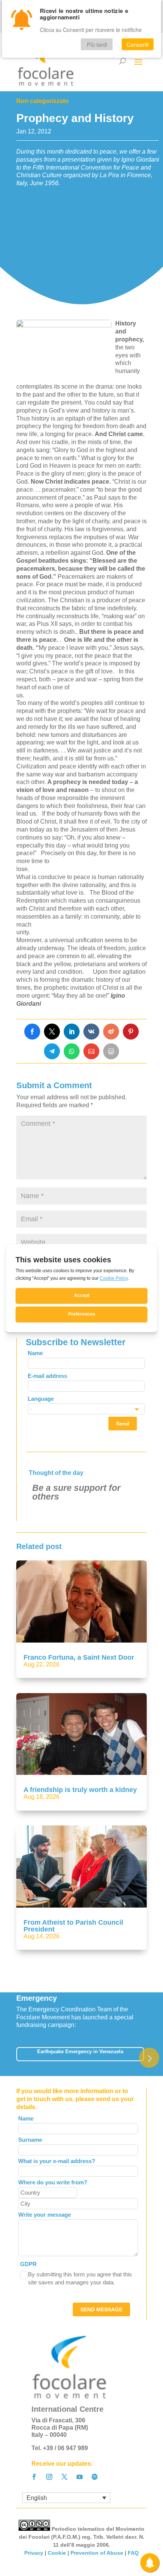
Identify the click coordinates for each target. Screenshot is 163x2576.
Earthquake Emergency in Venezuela (80, 2051)
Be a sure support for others (76, 1492)
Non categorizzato (42, 101)
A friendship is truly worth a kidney (80, 1790)
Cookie (57, 2553)
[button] (149, 2058)
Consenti (138, 44)
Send (123, 1424)
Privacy (34, 2553)
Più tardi (97, 44)
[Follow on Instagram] (49, 2477)
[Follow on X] (64, 2477)
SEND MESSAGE (101, 2309)
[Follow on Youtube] (80, 2477)
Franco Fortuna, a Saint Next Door (79, 1657)
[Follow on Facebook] (34, 2477)
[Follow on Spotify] (95, 2477)
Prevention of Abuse (97, 2553)
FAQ (133, 2553)
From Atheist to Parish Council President (73, 1926)
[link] (32, 1032)
